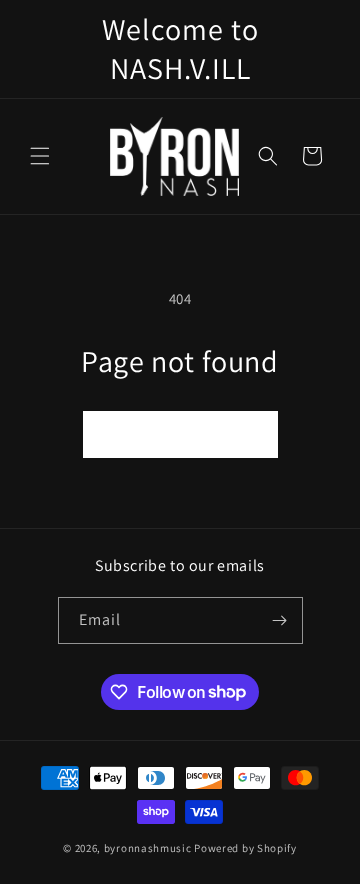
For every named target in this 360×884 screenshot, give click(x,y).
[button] (40, 156)
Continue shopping (180, 433)
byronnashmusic (148, 848)
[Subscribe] (280, 620)
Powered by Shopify (245, 848)
